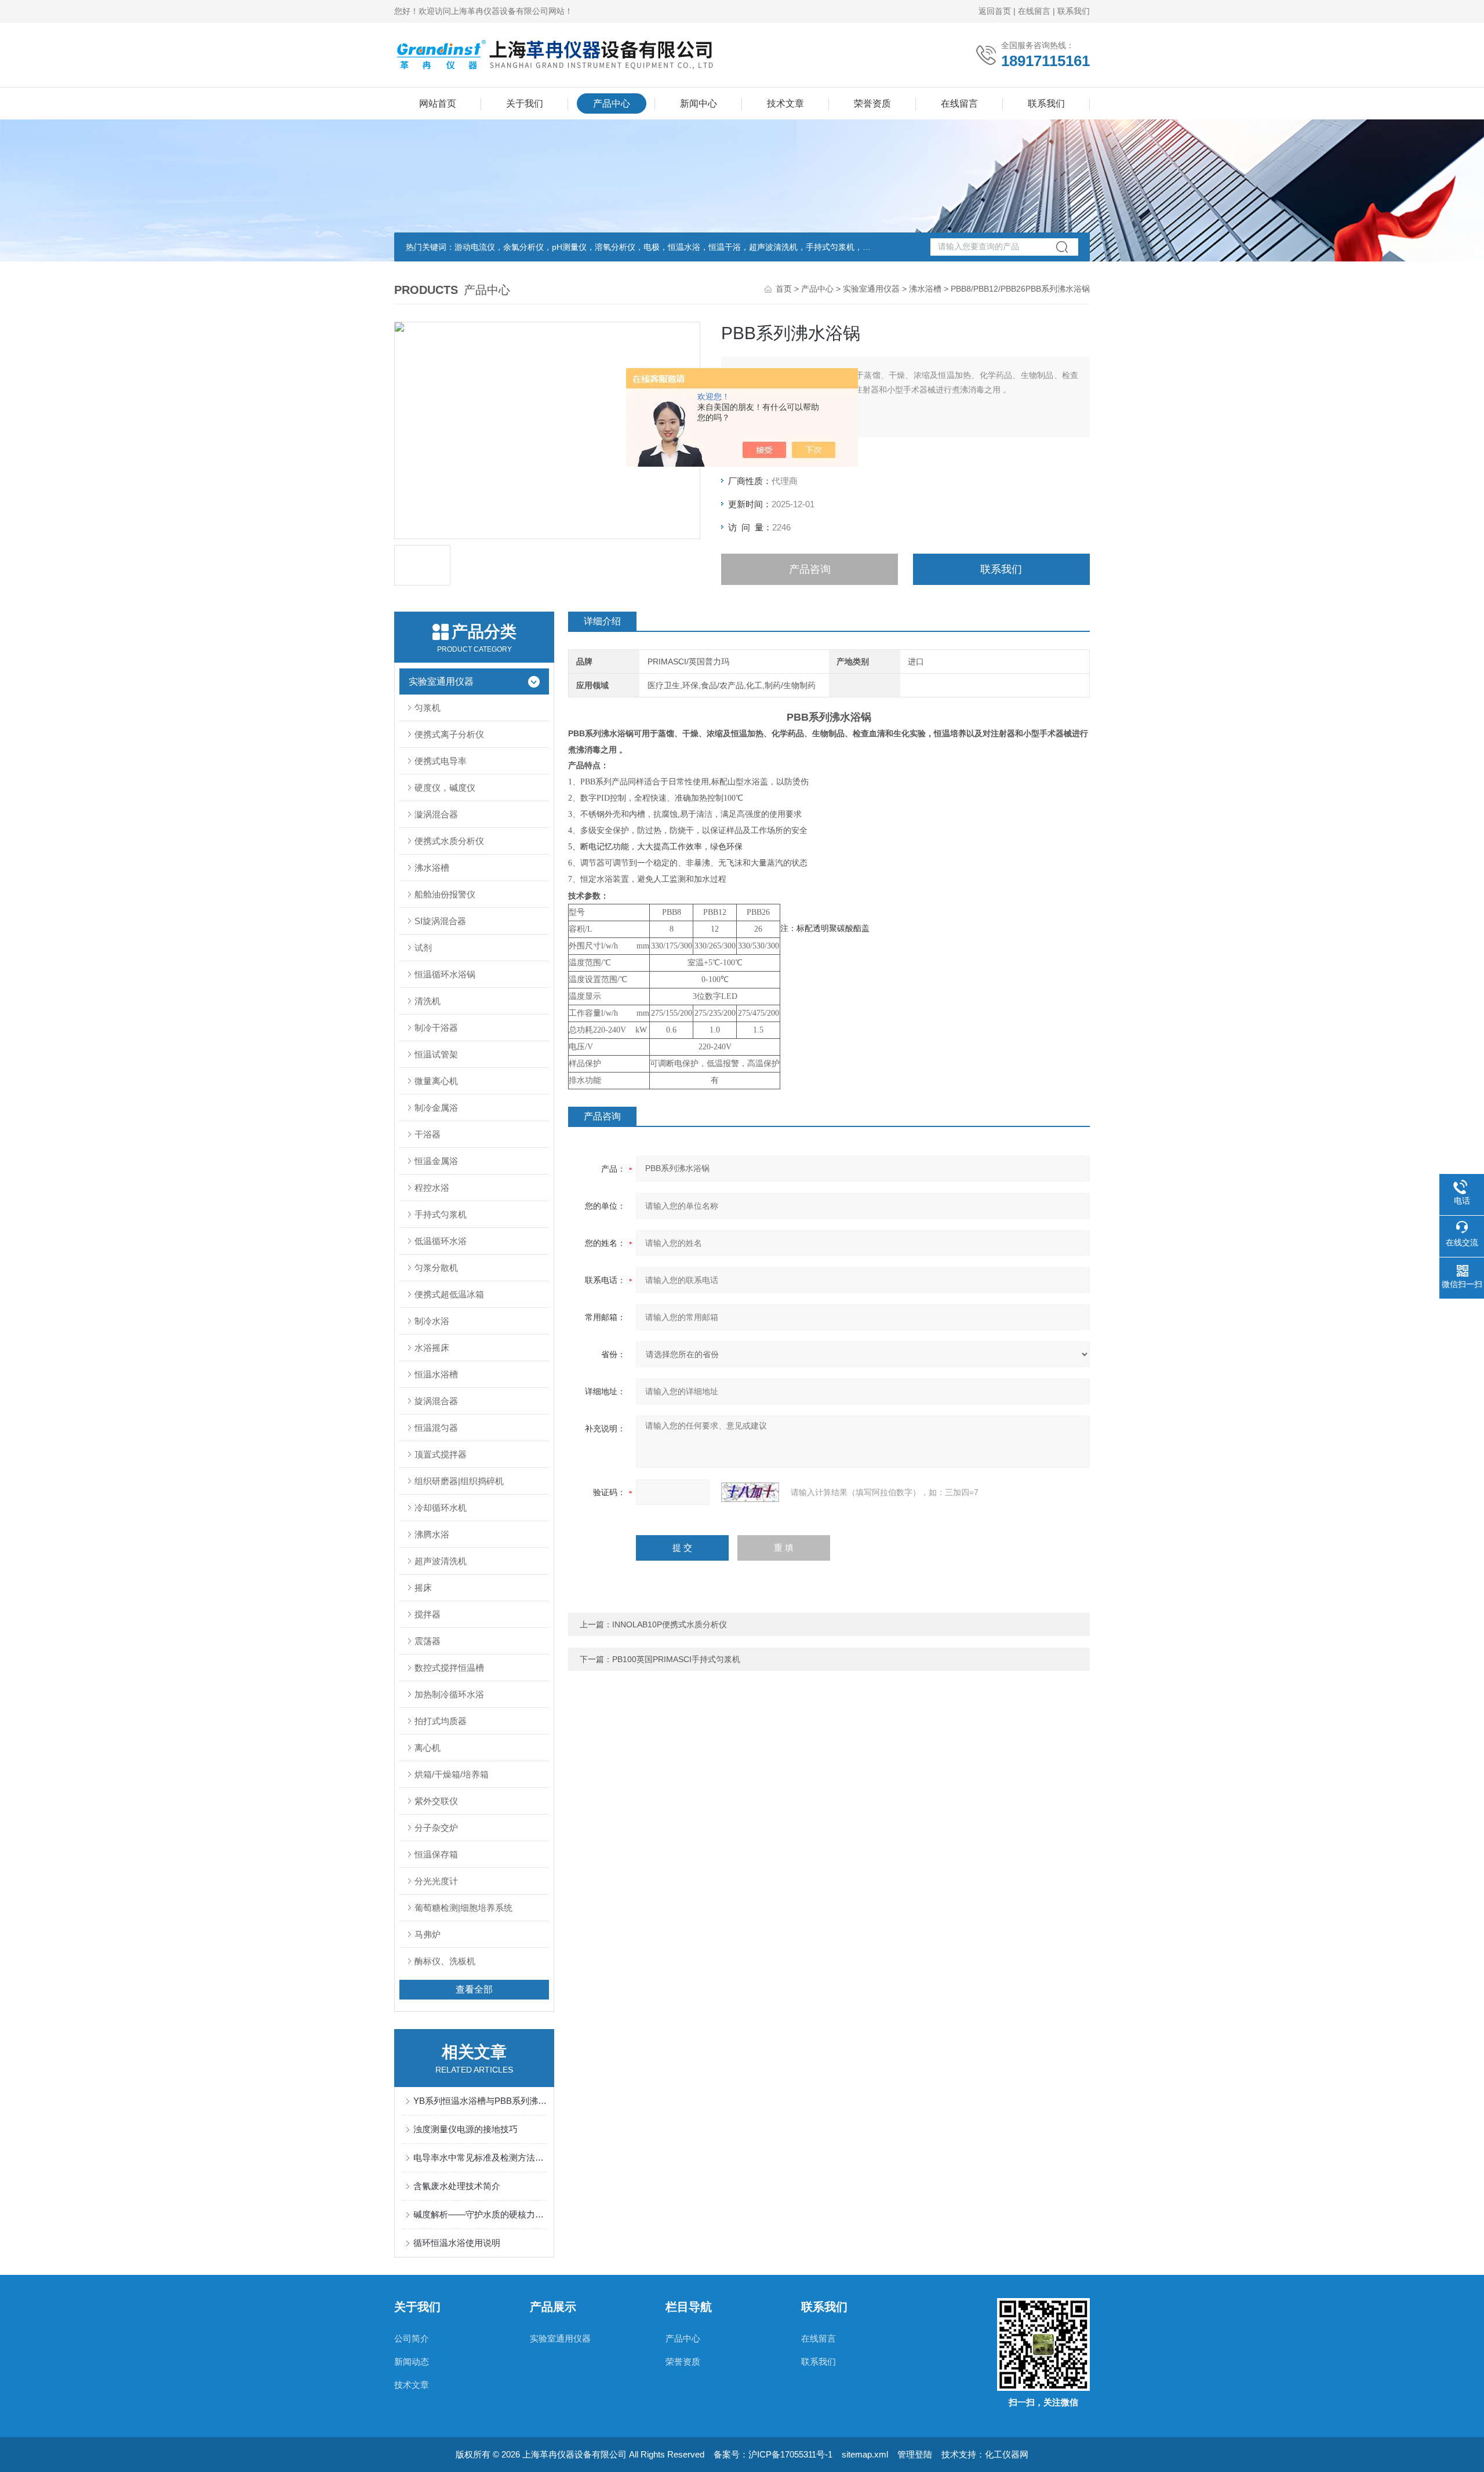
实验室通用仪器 (871, 289)
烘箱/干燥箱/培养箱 (452, 1774)
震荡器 (428, 1641)
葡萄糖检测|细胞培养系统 (463, 1908)
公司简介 (412, 2338)
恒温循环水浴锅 (445, 974)
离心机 (428, 1748)
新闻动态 (412, 2362)
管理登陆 (915, 2454)
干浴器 (428, 1134)
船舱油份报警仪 (445, 894)
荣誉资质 (872, 103)
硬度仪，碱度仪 (445, 788)
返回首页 (995, 11)
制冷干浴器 (436, 1028)
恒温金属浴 (436, 1161)
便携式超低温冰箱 (449, 1294)
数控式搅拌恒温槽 (449, 1668)
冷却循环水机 (441, 1508)
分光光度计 (436, 1881)
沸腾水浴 (432, 1534)
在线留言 (1034, 11)
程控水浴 (432, 1188)
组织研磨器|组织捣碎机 (459, 1481)
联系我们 (1074, 11)
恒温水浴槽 (436, 1374)
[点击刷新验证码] (750, 1492)
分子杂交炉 (436, 1828)
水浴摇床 (432, 1348)
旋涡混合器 (436, 1401)
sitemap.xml (865, 2454)
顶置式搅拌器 (441, 1454)
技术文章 (785, 103)
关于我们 (525, 103)
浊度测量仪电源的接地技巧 (465, 2129)
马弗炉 (428, 1934)
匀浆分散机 (436, 1268)
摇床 (423, 1588)
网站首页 (438, 103)
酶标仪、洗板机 (445, 1961)
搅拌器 (428, 1614)
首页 (784, 289)
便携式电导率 (441, 761)
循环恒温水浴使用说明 (457, 2243)
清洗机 (428, 1001)
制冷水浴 (432, 1321)
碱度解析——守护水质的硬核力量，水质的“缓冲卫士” (480, 2214)
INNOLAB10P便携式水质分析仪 (670, 1624)
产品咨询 (810, 569)
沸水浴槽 (925, 289)
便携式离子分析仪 (449, 734)
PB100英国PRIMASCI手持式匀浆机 (676, 1659)
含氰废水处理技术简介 (457, 2186)
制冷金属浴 (436, 1108)
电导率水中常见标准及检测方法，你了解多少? (480, 2157)
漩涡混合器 (436, 814)
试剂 (423, 948)
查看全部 (474, 1989)
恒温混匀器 (436, 1428)
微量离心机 (436, 1081)
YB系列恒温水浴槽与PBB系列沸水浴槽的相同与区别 (480, 2101)
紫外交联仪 (436, 1801)
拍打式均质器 (441, 1721)
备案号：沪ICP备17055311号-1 (773, 2454)
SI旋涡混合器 (440, 921)
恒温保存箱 (436, 1854)
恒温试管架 (436, 1054)
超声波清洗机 (441, 1561)
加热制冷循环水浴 (449, 1694)
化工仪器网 (1007, 2454)
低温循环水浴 (441, 1241)
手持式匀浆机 (441, 1214)
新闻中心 (699, 103)
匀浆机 (428, 708)
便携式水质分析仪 (449, 841)
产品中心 (612, 103)
